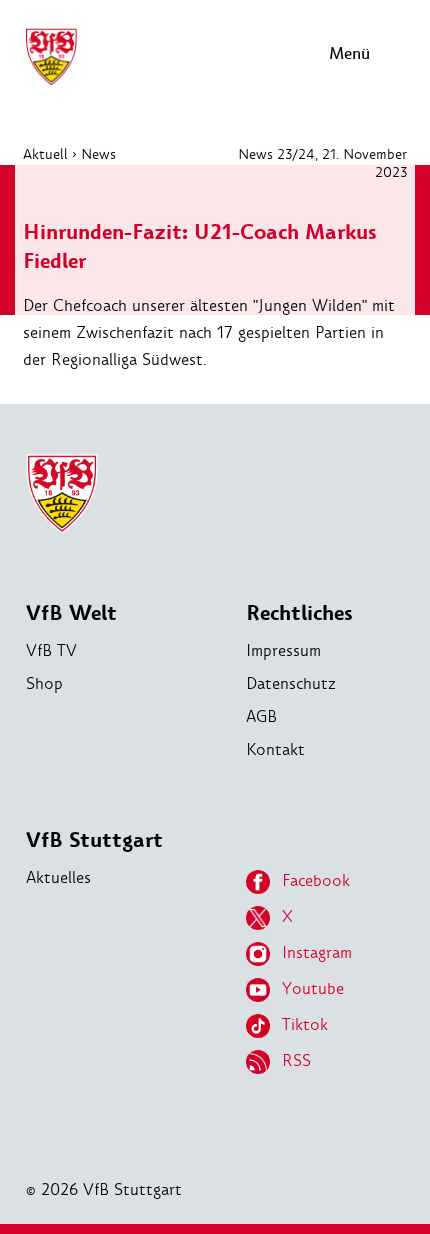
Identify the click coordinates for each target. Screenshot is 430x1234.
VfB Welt (71, 613)
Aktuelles (58, 877)
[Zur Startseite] (51, 82)
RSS (296, 1060)
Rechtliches (299, 613)
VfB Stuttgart (94, 840)
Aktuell (45, 154)
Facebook (316, 880)
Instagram (317, 952)
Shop (44, 683)
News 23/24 (276, 154)
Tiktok (305, 1024)
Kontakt (275, 749)
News (98, 154)
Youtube (313, 988)
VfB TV (51, 650)
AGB (261, 716)
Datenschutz (291, 683)
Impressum (283, 650)
